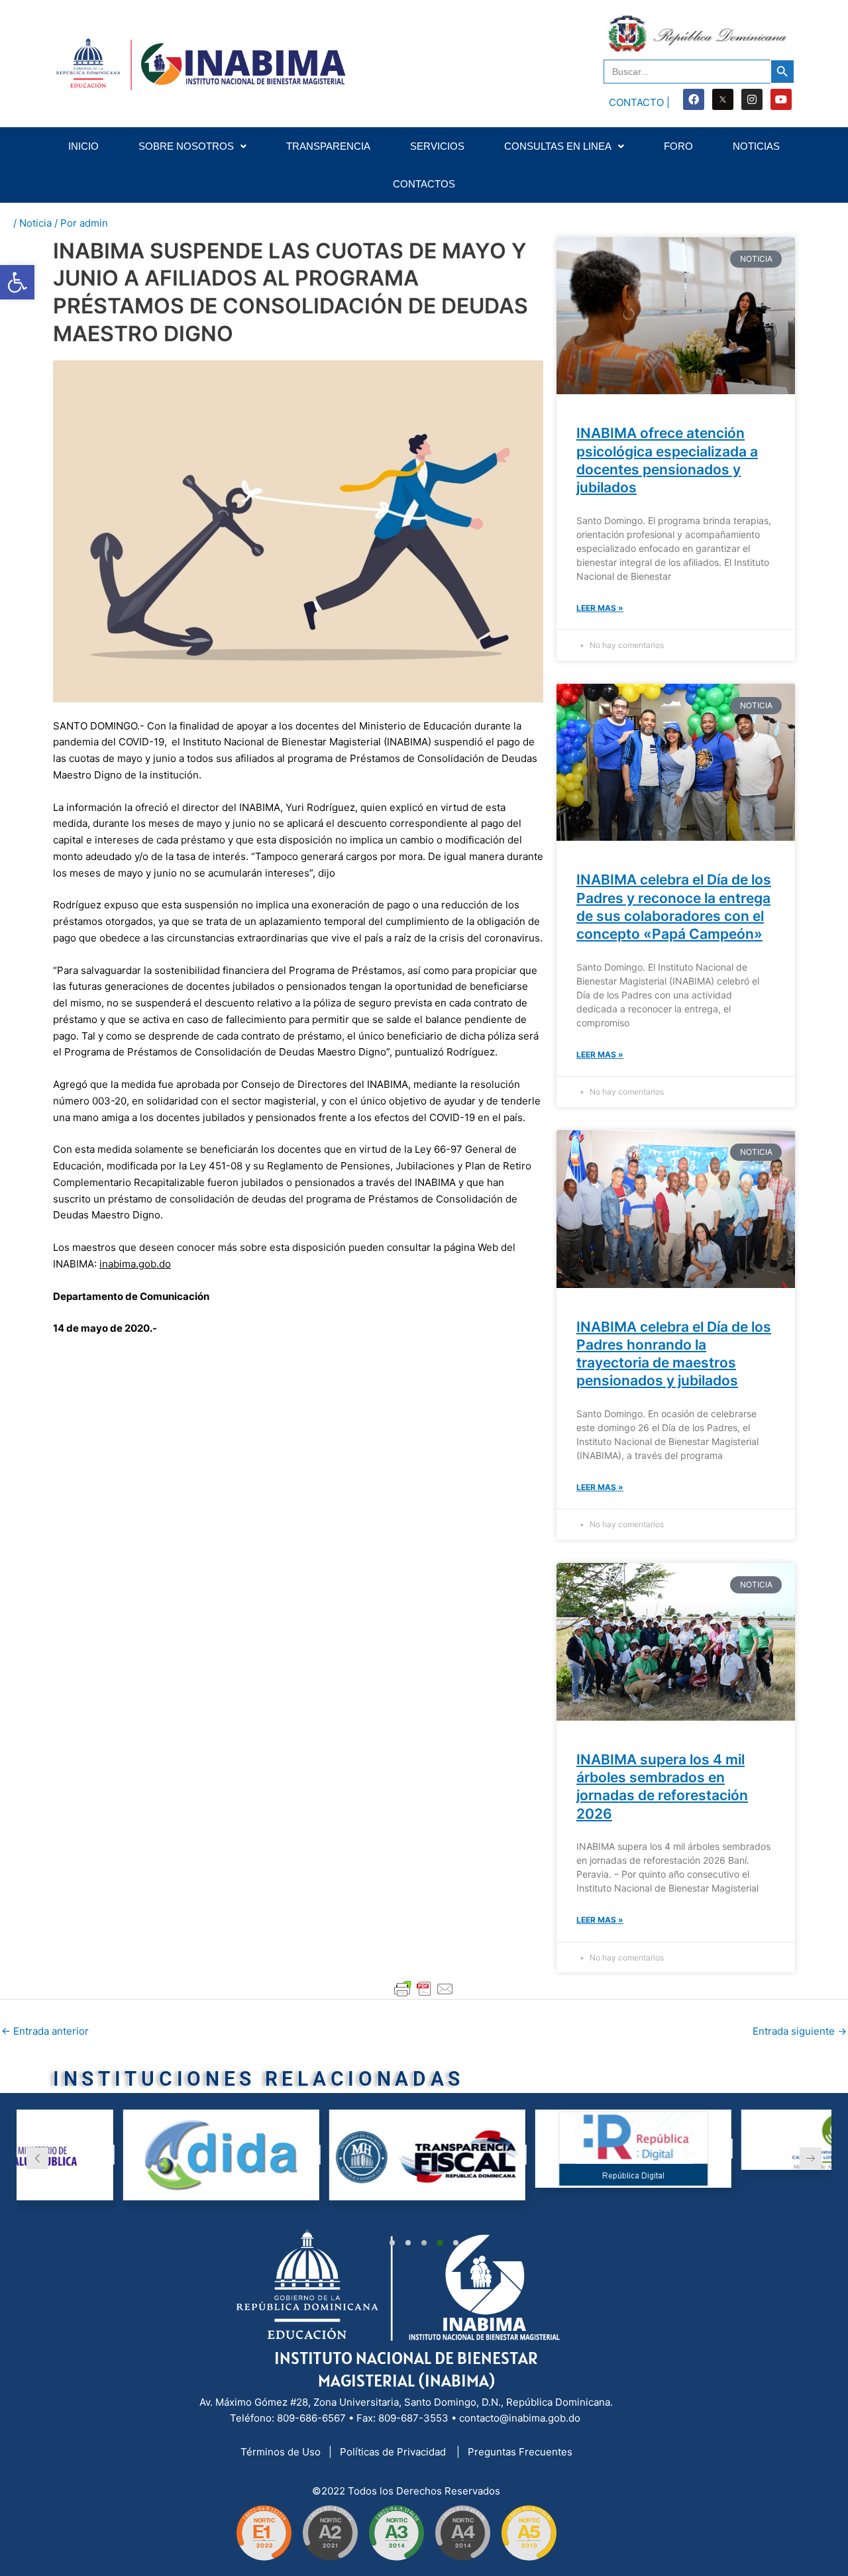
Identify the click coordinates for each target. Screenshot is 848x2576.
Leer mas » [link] (600, 608)
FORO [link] (678, 146)
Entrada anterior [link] (45, 2031)
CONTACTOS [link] (424, 184)
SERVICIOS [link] (437, 146)
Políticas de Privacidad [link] (394, 2452)
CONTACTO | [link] (639, 102)
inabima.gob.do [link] (135, 1264)
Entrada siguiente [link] (800, 2031)
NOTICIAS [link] (756, 146)
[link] (17, 282)
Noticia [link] (35, 223)
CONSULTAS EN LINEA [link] (558, 146)
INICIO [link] (83, 146)
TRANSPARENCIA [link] (328, 146)
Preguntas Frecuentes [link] (520, 2452)
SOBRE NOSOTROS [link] (186, 146)
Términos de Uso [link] (282, 2452)
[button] (392, 2243)
